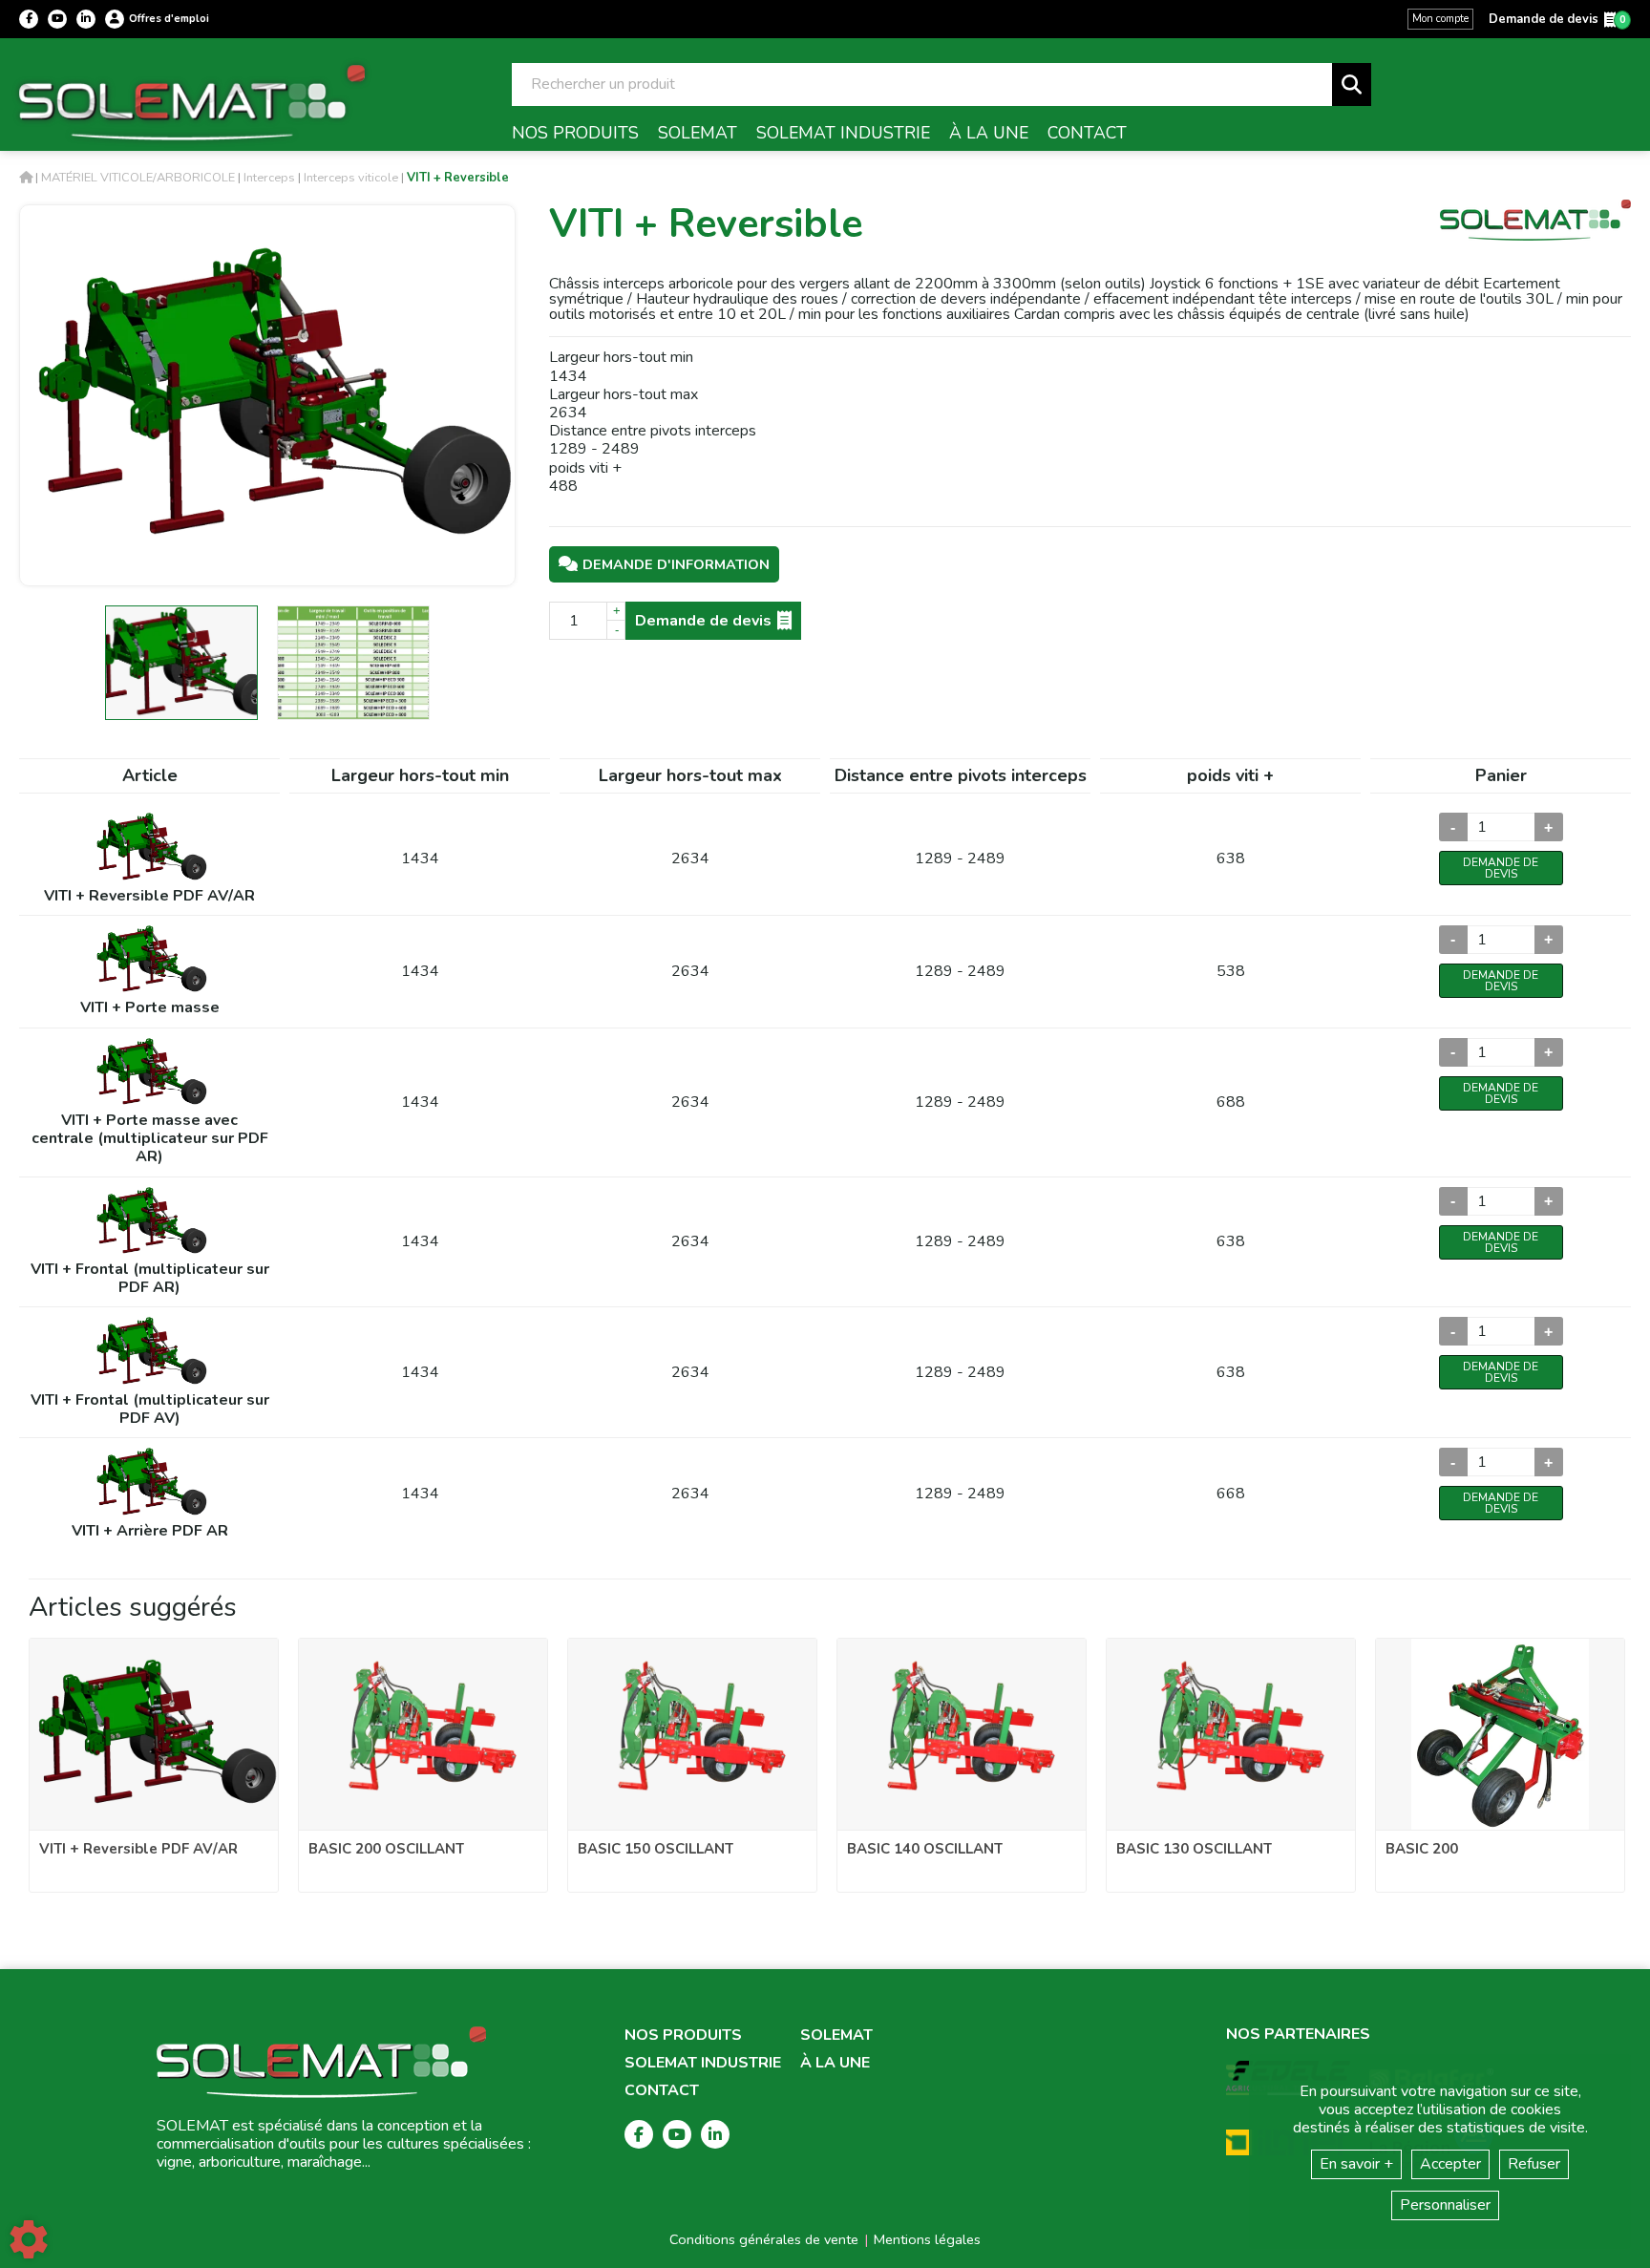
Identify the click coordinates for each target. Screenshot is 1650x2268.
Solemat (836, 2035)
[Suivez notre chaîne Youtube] (57, 19)
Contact (662, 2091)
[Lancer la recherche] (1352, 85)
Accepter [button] (1450, 2164)
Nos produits (683, 2035)
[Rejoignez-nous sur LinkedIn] (86, 19)
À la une (835, 2063)
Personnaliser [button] (1445, 2205)
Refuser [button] (1534, 2164)
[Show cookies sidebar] (29, 2239)
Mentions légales (927, 2239)
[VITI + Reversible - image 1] (181, 663)
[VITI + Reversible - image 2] (353, 663)
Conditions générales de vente (764, 2239)
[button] (458, 178)
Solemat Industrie (703, 2063)
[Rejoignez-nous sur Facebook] (29, 19)
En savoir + (1356, 2164)
